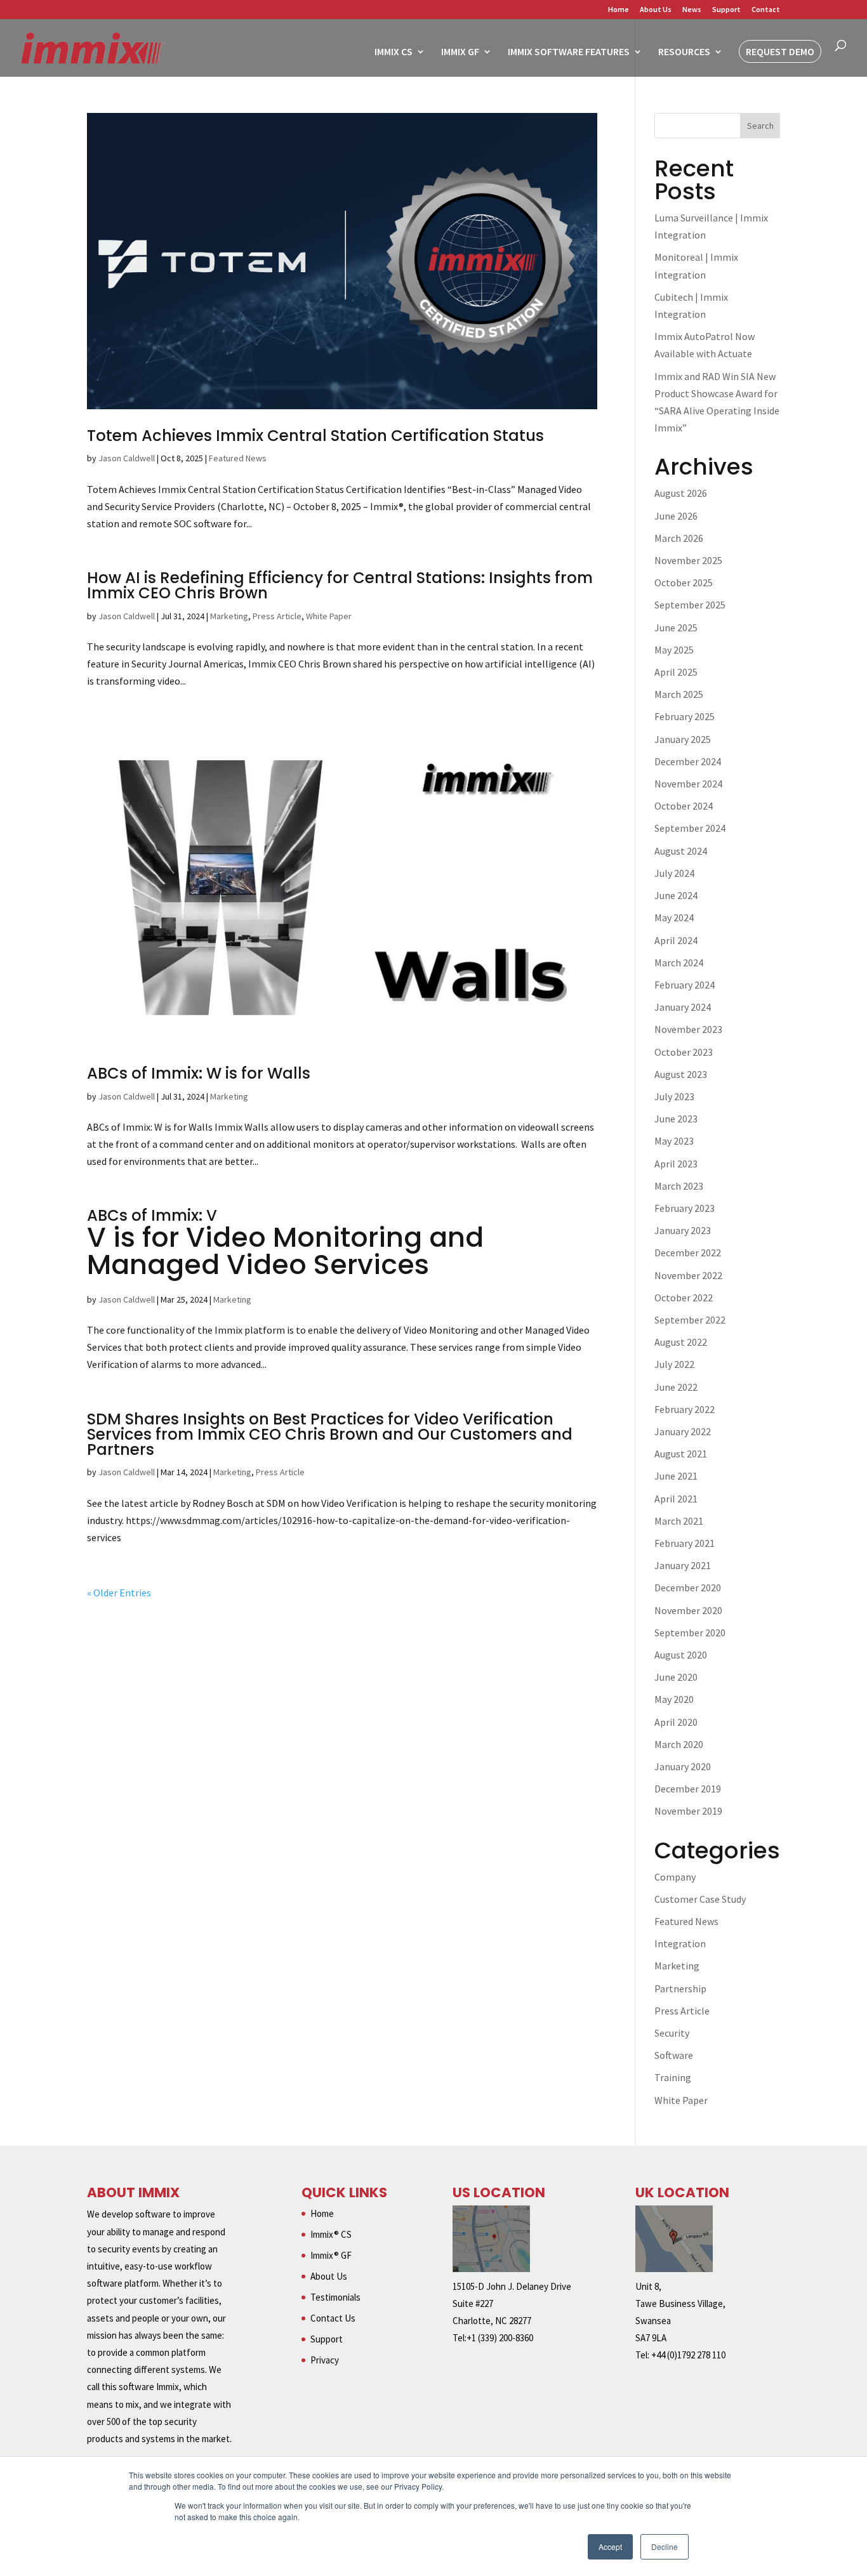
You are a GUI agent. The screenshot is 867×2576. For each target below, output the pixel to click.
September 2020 (690, 1633)
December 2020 (688, 1587)
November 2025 (688, 560)
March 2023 (679, 1186)
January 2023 (683, 1230)
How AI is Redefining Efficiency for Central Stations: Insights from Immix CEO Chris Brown (340, 585)
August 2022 (681, 1342)
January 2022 (683, 1431)
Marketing (229, 616)
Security (672, 2033)
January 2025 (683, 739)
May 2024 (674, 917)
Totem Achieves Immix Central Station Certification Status (315, 436)
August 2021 (681, 1454)
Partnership (680, 1988)
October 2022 (684, 1298)
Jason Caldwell (127, 458)
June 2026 (676, 516)
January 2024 (683, 1007)
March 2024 (679, 963)
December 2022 (688, 1252)
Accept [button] (610, 2546)
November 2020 (688, 1610)
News (692, 10)
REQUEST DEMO (780, 51)
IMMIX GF (460, 52)
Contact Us (333, 2318)
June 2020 (676, 1677)
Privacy (325, 2360)
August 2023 (681, 1074)
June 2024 (676, 895)
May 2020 (674, 1699)
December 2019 (688, 1789)
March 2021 (679, 1521)
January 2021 (683, 1565)
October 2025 (684, 582)
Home (619, 10)
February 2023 (685, 1208)
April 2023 (676, 1164)
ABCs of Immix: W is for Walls (199, 1073)
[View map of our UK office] (674, 2269)
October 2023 (684, 1052)
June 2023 (676, 1119)
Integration (680, 1943)
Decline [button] (665, 2546)
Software (674, 2055)
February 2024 (685, 985)
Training (673, 2077)
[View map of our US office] (491, 2269)
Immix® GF (331, 2255)
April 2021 (676, 1499)
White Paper (329, 616)
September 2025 (690, 605)
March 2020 (679, 1744)
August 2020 (681, 1655)
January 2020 (683, 1766)
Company (675, 1877)
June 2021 (676, 1476)
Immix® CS (331, 2234)
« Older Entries (119, 1593)
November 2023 (688, 1029)
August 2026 (681, 493)
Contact (766, 10)
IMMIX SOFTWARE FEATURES (569, 52)
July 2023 (674, 1096)
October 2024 (684, 806)
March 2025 (679, 694)
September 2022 (690, 1320)
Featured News (238, 458)
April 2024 (676, 940)
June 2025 (676, 628)
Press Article (277, 616)
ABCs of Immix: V (285, 1244)
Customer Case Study (700, 1899)
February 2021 (685, 1543)
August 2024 (681, 851)
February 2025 (685, 716)
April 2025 (676, 672)
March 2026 (679, 538)
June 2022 (676, 1387)
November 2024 (688, 784)
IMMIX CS (394, 52)
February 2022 (685, 1409)
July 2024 (674, 873)
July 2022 (674, 1364)
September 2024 (690, 828)
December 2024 (688, 761)
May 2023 (674, 1141)
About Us (656, 10)
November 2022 (688, 1275)
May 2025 (674, 650)
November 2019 (688, 1811)
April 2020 (676, 1722)
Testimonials (335, 2297)
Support (726, 10)
